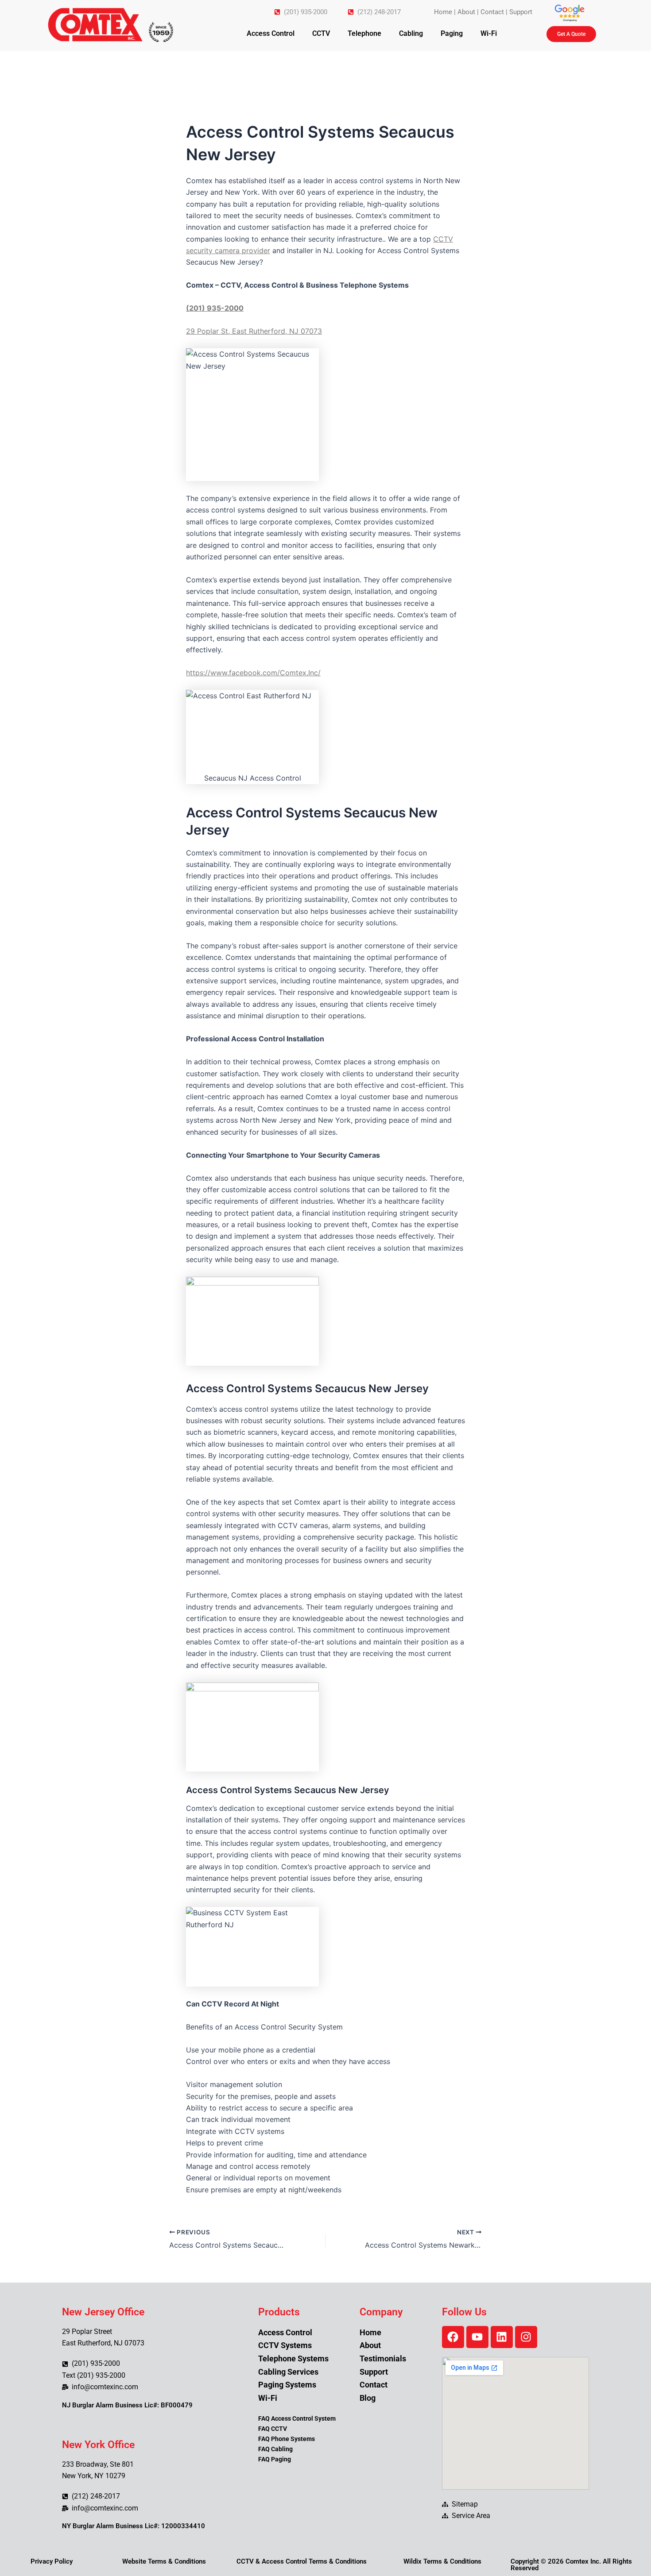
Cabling (411, 33)
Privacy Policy (52, 2561)
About (466, 12)
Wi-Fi (489, 33)
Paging (452, 33)
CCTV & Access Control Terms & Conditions (302, 2561)
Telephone (364, 33)
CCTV (321, 33)
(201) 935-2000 (215, 308)
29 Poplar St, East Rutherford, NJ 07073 (254, 331)
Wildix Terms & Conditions (442, 2561)
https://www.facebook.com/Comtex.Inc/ (253, 673)
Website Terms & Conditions (164, 2561)
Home (443, 12)
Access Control (271, 33)
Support (521, 12)
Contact (492, 12)
